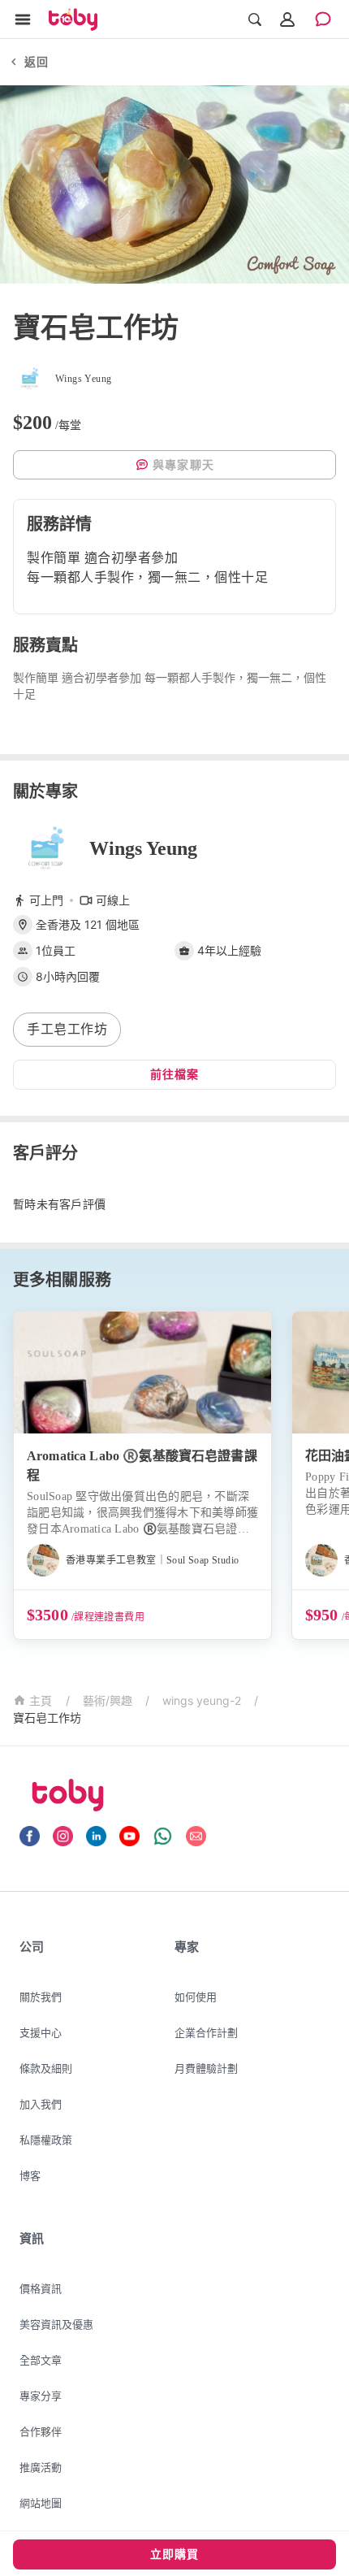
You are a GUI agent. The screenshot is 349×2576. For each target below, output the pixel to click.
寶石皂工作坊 (47, 1717)
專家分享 (41, 2396)
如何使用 (196, 1997)
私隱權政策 (46, 2140)
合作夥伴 (41, 2431)
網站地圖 (41, 2503)
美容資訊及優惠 (56, 2324)
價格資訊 (41, 2288)
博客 (30, 2175)
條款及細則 (46, 2068)
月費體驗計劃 (206, 2068)
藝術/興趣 (108, 1700)
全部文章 (41, 2360)
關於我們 (41, 1997)
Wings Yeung (143, 848)
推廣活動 (41, 2467)
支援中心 (41, 2032)
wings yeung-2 (202, 1700)
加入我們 (41, 2104)
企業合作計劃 (206, 2032)
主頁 (41, 1701)
